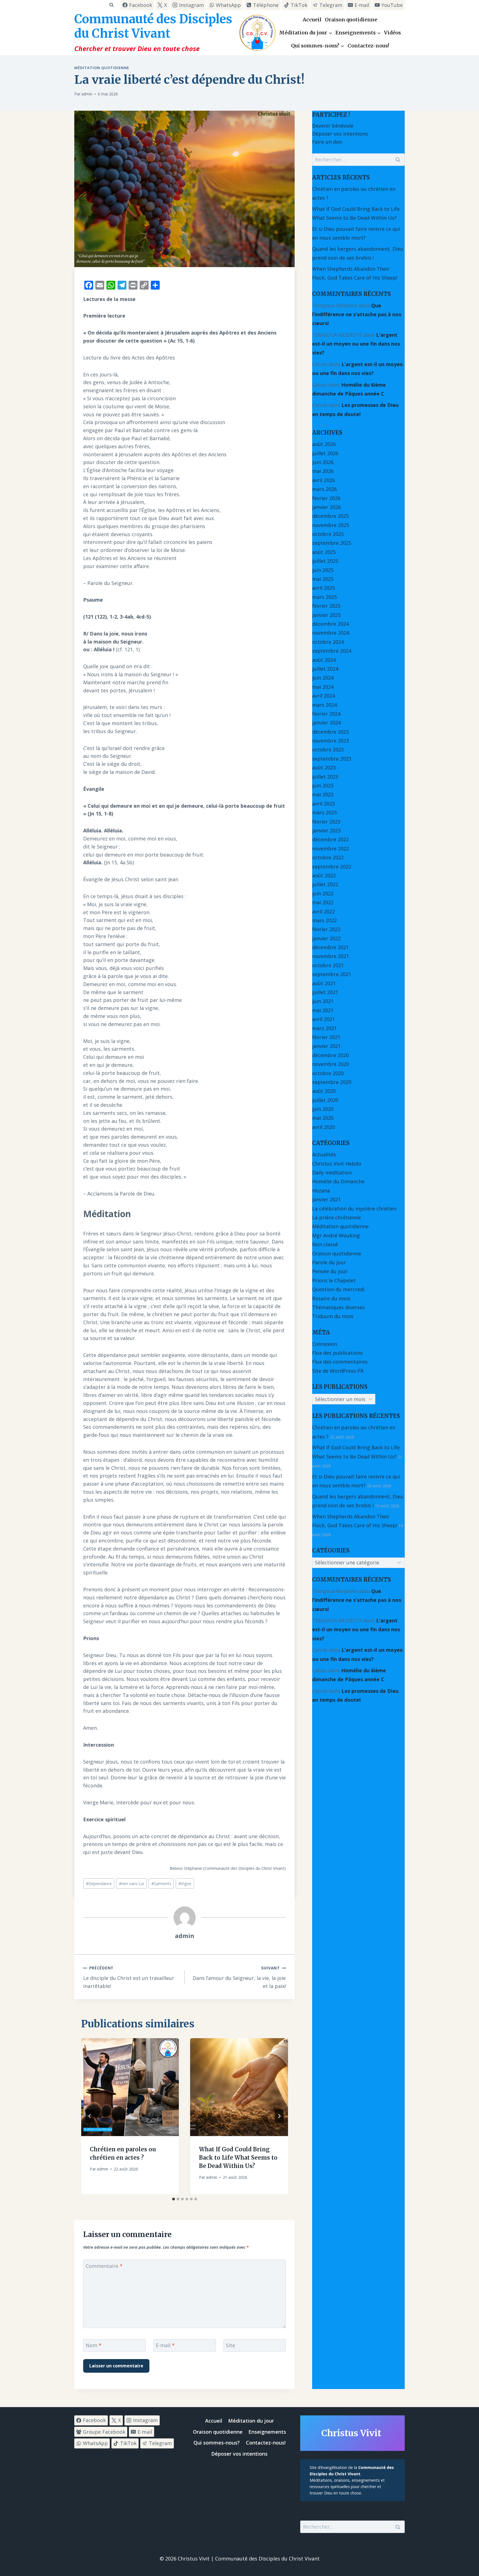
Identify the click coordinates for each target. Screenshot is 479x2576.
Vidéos (392, 33)
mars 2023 (324, 812)
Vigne (185, 1884)
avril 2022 (323, 911)
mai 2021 (323, 1010)
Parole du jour (329, 1262)
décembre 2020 (330, 1055)
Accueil (312, 20)
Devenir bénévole (333, 126)
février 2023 (326, 822)
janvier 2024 (326, 723)
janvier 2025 (326, 615)
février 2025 (326, 606)
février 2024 (326, 714)
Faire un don (327, 142)
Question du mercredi (338, 1289)
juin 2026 (323, 462)
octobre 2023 (328, 749)
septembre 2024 (332, 651)
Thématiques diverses (338, 1307)
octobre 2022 (328, 857)
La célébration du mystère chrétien (354, 1209)
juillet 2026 (325, 453)
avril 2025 (323, 588)
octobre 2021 (328, 965)
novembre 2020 (331, 1064)
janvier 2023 (326, 830)
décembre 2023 (330, 732)
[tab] (174, 2199)
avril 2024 (323, 696)
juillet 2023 (325, 777)
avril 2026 (323, 480)
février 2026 (326, 498)
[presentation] (130, 2087)
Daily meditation (332, 1172)
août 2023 (324, 768)
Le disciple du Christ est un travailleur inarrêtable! (129, 1977)
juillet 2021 (325, 992)
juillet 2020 (325, 1100)
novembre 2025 (331, 525)
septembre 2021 (332, 974)
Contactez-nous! (368, 46)
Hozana (321, 1191)
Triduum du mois (333, 1316)
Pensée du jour (330, 1271)
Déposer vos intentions (340, 134)
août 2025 (324, 552)
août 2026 (324, 444)
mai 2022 (323, 902)
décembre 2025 (330, 516)
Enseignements (267, 2432)
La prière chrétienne (337, 1217)
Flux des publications (337, 1353)
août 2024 (324, 660)
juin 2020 (323, 1109)
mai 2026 (323, 471)
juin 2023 (323, 786)
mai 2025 (323, 579)
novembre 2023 (331, 741)
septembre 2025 (332, 543)
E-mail (165, 2345)
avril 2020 (323, 1127)
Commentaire (104, 2266)
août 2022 (324, 875)
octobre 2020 (328, 1073)
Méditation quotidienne (102, 68)
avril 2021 (323, 1019)
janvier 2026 (326, 507)
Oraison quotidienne (351, 20)
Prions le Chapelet (334, 1280)
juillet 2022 (325, 884)
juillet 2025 (325, 561)
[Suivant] (279, 2116)
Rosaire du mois (331, 1298)
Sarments (161, 1884)
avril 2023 (323, 804)
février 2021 (326, 1037)
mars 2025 (324, 597)
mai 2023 (323, 794)
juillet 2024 (325, 669)
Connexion (325, 1344)
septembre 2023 (332, 759)
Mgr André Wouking (336, 1235)
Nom (94, 2345)
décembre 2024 (330, 624)
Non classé (325, 1244)
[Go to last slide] (90, 2116)
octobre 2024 (328, 642)
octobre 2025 (328, 534)
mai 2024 (323, 687)
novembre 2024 (331, 633)
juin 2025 (323, 570)
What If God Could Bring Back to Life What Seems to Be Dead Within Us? (238, 2157)
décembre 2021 (330, 947)
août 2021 (324, 983)
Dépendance (99, 1884)
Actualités (324, 1154)
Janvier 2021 (326, 1199)
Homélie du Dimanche (338, 1181)
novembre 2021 (331, 956)
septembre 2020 (332, 1082)
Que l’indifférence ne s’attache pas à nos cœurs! (357, 314)
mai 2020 (323, 1118)
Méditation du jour (251, 2421)
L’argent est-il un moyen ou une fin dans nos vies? (356, 344)
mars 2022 (324, 920)
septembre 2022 (332, 867)
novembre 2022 (331, 848)
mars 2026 (324, 489)
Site (230, 2345)
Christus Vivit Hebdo (337, 1164)
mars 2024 (324, 705)
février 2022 (326, 929)
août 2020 (324, 1091)
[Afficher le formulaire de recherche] (111, 5)
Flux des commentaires (340, 1362)
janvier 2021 (326, 1046)
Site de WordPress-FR (338, 1371)
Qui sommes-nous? (217, 2443)
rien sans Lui (131, 1884)
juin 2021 (323, 1001)
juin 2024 (323, 678)
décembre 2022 (330, 839)
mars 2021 (324, 1028)
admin (87, 94)
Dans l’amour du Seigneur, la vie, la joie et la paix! (239, 1977)
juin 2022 (323, 893)
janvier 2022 (326, 938)
